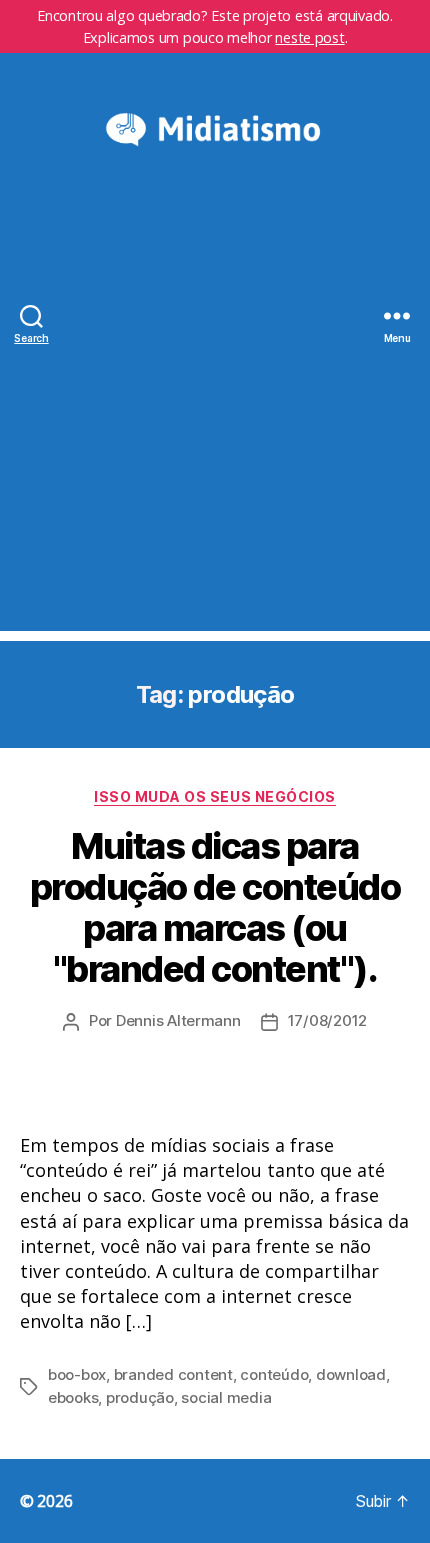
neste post (309, 37)
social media (226, 1397)
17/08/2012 (327, 1020)
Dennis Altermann (178, 1020)
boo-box (77, 1374)
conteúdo (274, 1374)
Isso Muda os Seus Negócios (214, 796)
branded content (173, 1374)
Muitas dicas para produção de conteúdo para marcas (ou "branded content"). (215, 907)
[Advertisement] (215, 416)
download (351, 1374)
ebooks (73, 1397)
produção (140, 1397)
